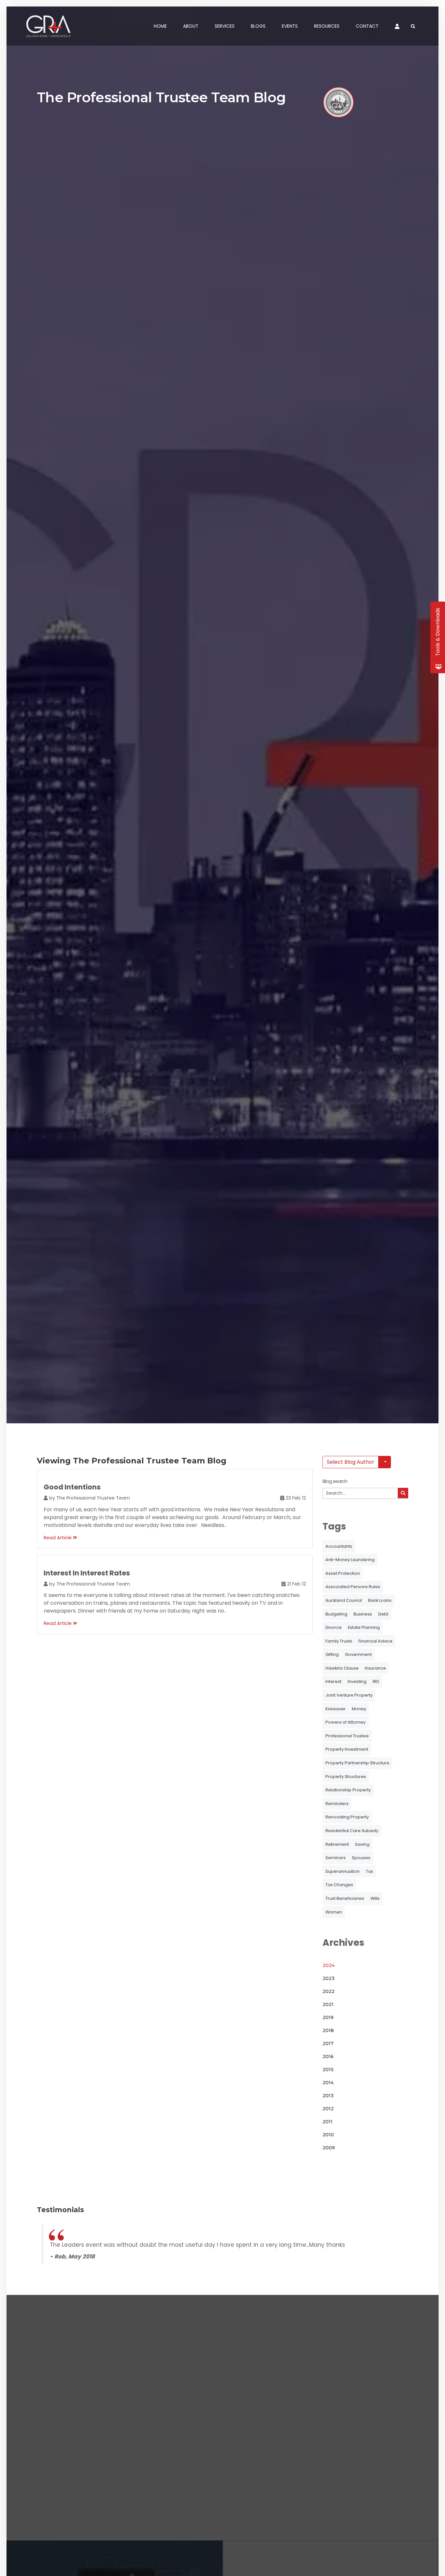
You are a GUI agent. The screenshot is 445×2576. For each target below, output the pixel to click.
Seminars (336, 1858)
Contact (367, 26)
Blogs (258, 26)
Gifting (332, 1654)
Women (334, 1912)
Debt (383, 1614)
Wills (375, 1898)
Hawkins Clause (342, 1668)
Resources (327, 26)
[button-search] (403, 1493)
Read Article (58, 1538)
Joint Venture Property (349, 1695)
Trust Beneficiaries (345, 1898)
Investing (357, 1681)
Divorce (334, 1627)
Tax (369, 1871)
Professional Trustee (347, 1736)
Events (290, 26)
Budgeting (336, 1614)
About (191, 26)
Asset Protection (343, 1573)
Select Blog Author (351, 1462)
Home (160, 26)
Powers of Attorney (345, 1722)
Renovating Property (347, 1817)
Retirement (337, 1844)
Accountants (339, 1546)
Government (358, 1654)
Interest (333, 1681)
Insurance (375, 1668)
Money (359, 1709)
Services (225, 26)
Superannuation (343, 1871)
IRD (376, 1681)
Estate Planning (364, 1627)
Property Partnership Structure (357, 1763)
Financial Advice (375, 1641)
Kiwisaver (336, 1709)
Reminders (337, 1804)
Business (363, 1614)
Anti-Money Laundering (350, 1560)
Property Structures (346, 1777)
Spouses (361, 1858)
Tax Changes (339, 1885)
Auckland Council (344, 1600)
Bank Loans (380, 1600)
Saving (362, 1844)
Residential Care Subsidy (352, 1831)
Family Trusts (339, 1641)
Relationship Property (348, 1790)
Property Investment (347, 1749)
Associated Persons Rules (353, 1587)
